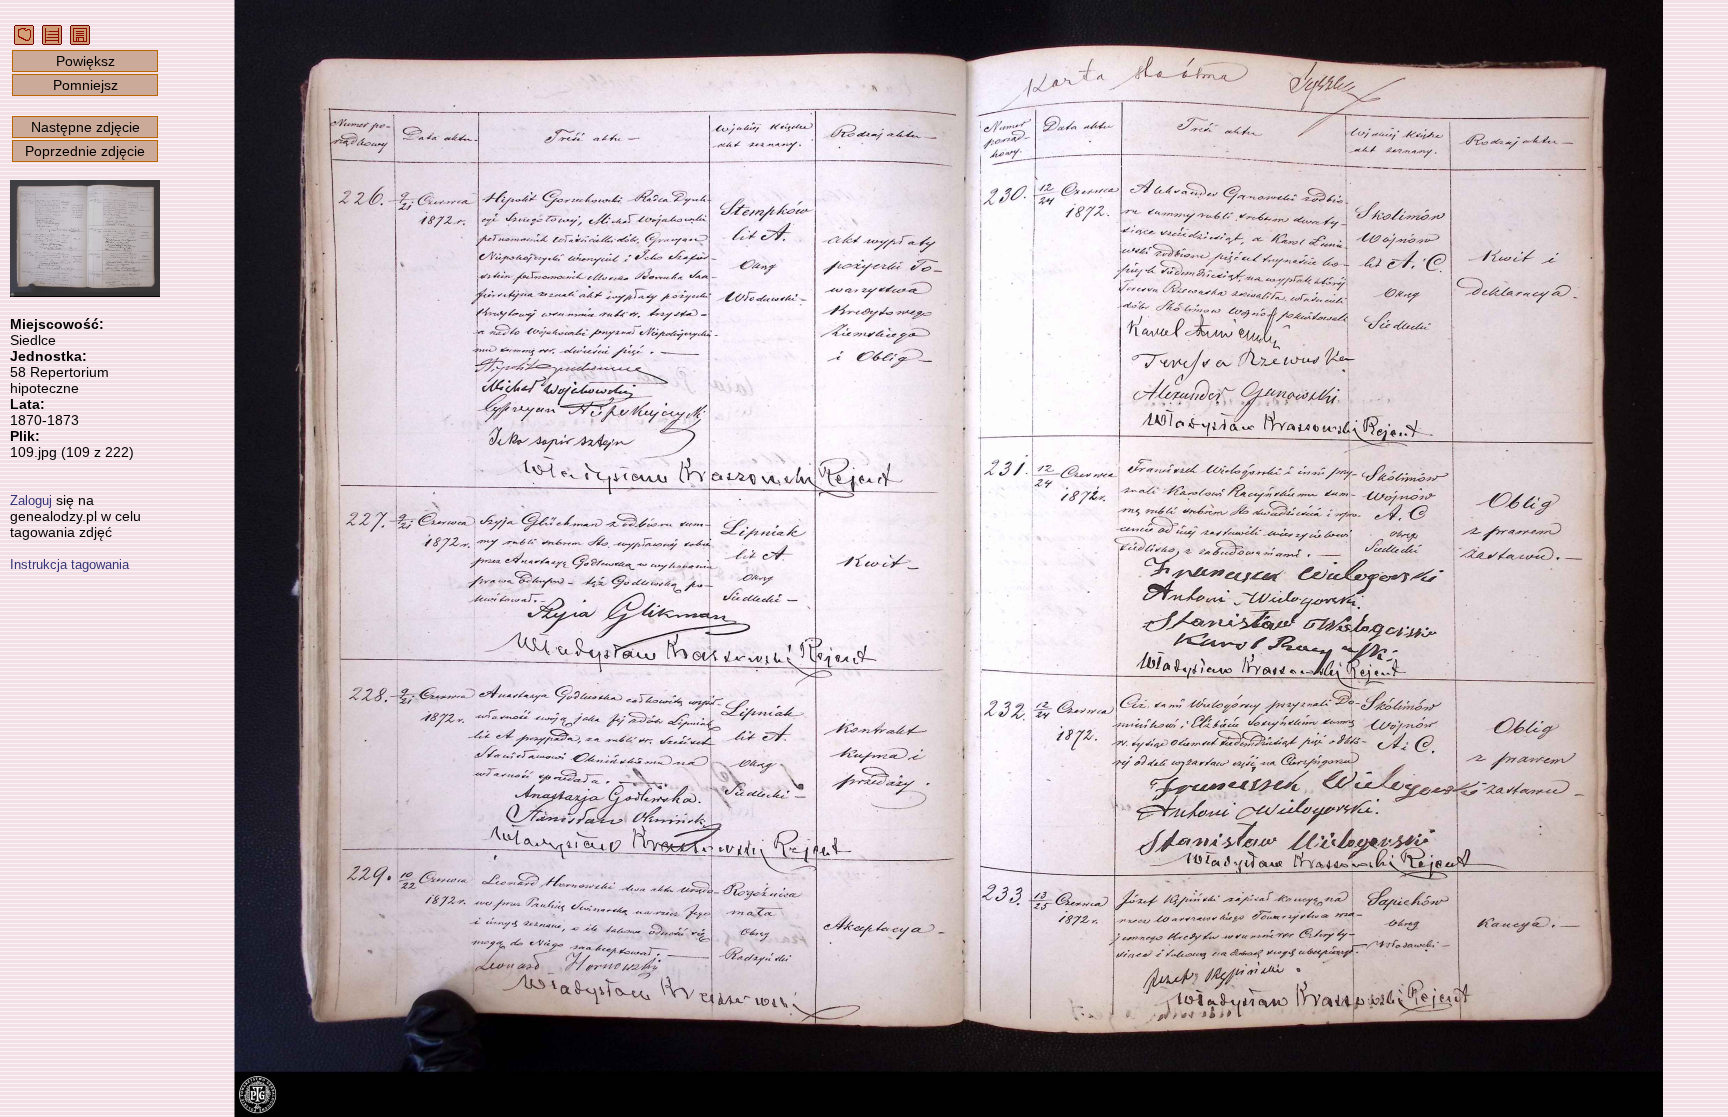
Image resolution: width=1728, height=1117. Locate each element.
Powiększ (85, 61)
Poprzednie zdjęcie (85, 151)
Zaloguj (31, 500)
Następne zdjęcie (85, 127)
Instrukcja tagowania (69, 564)
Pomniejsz (85, 85)
